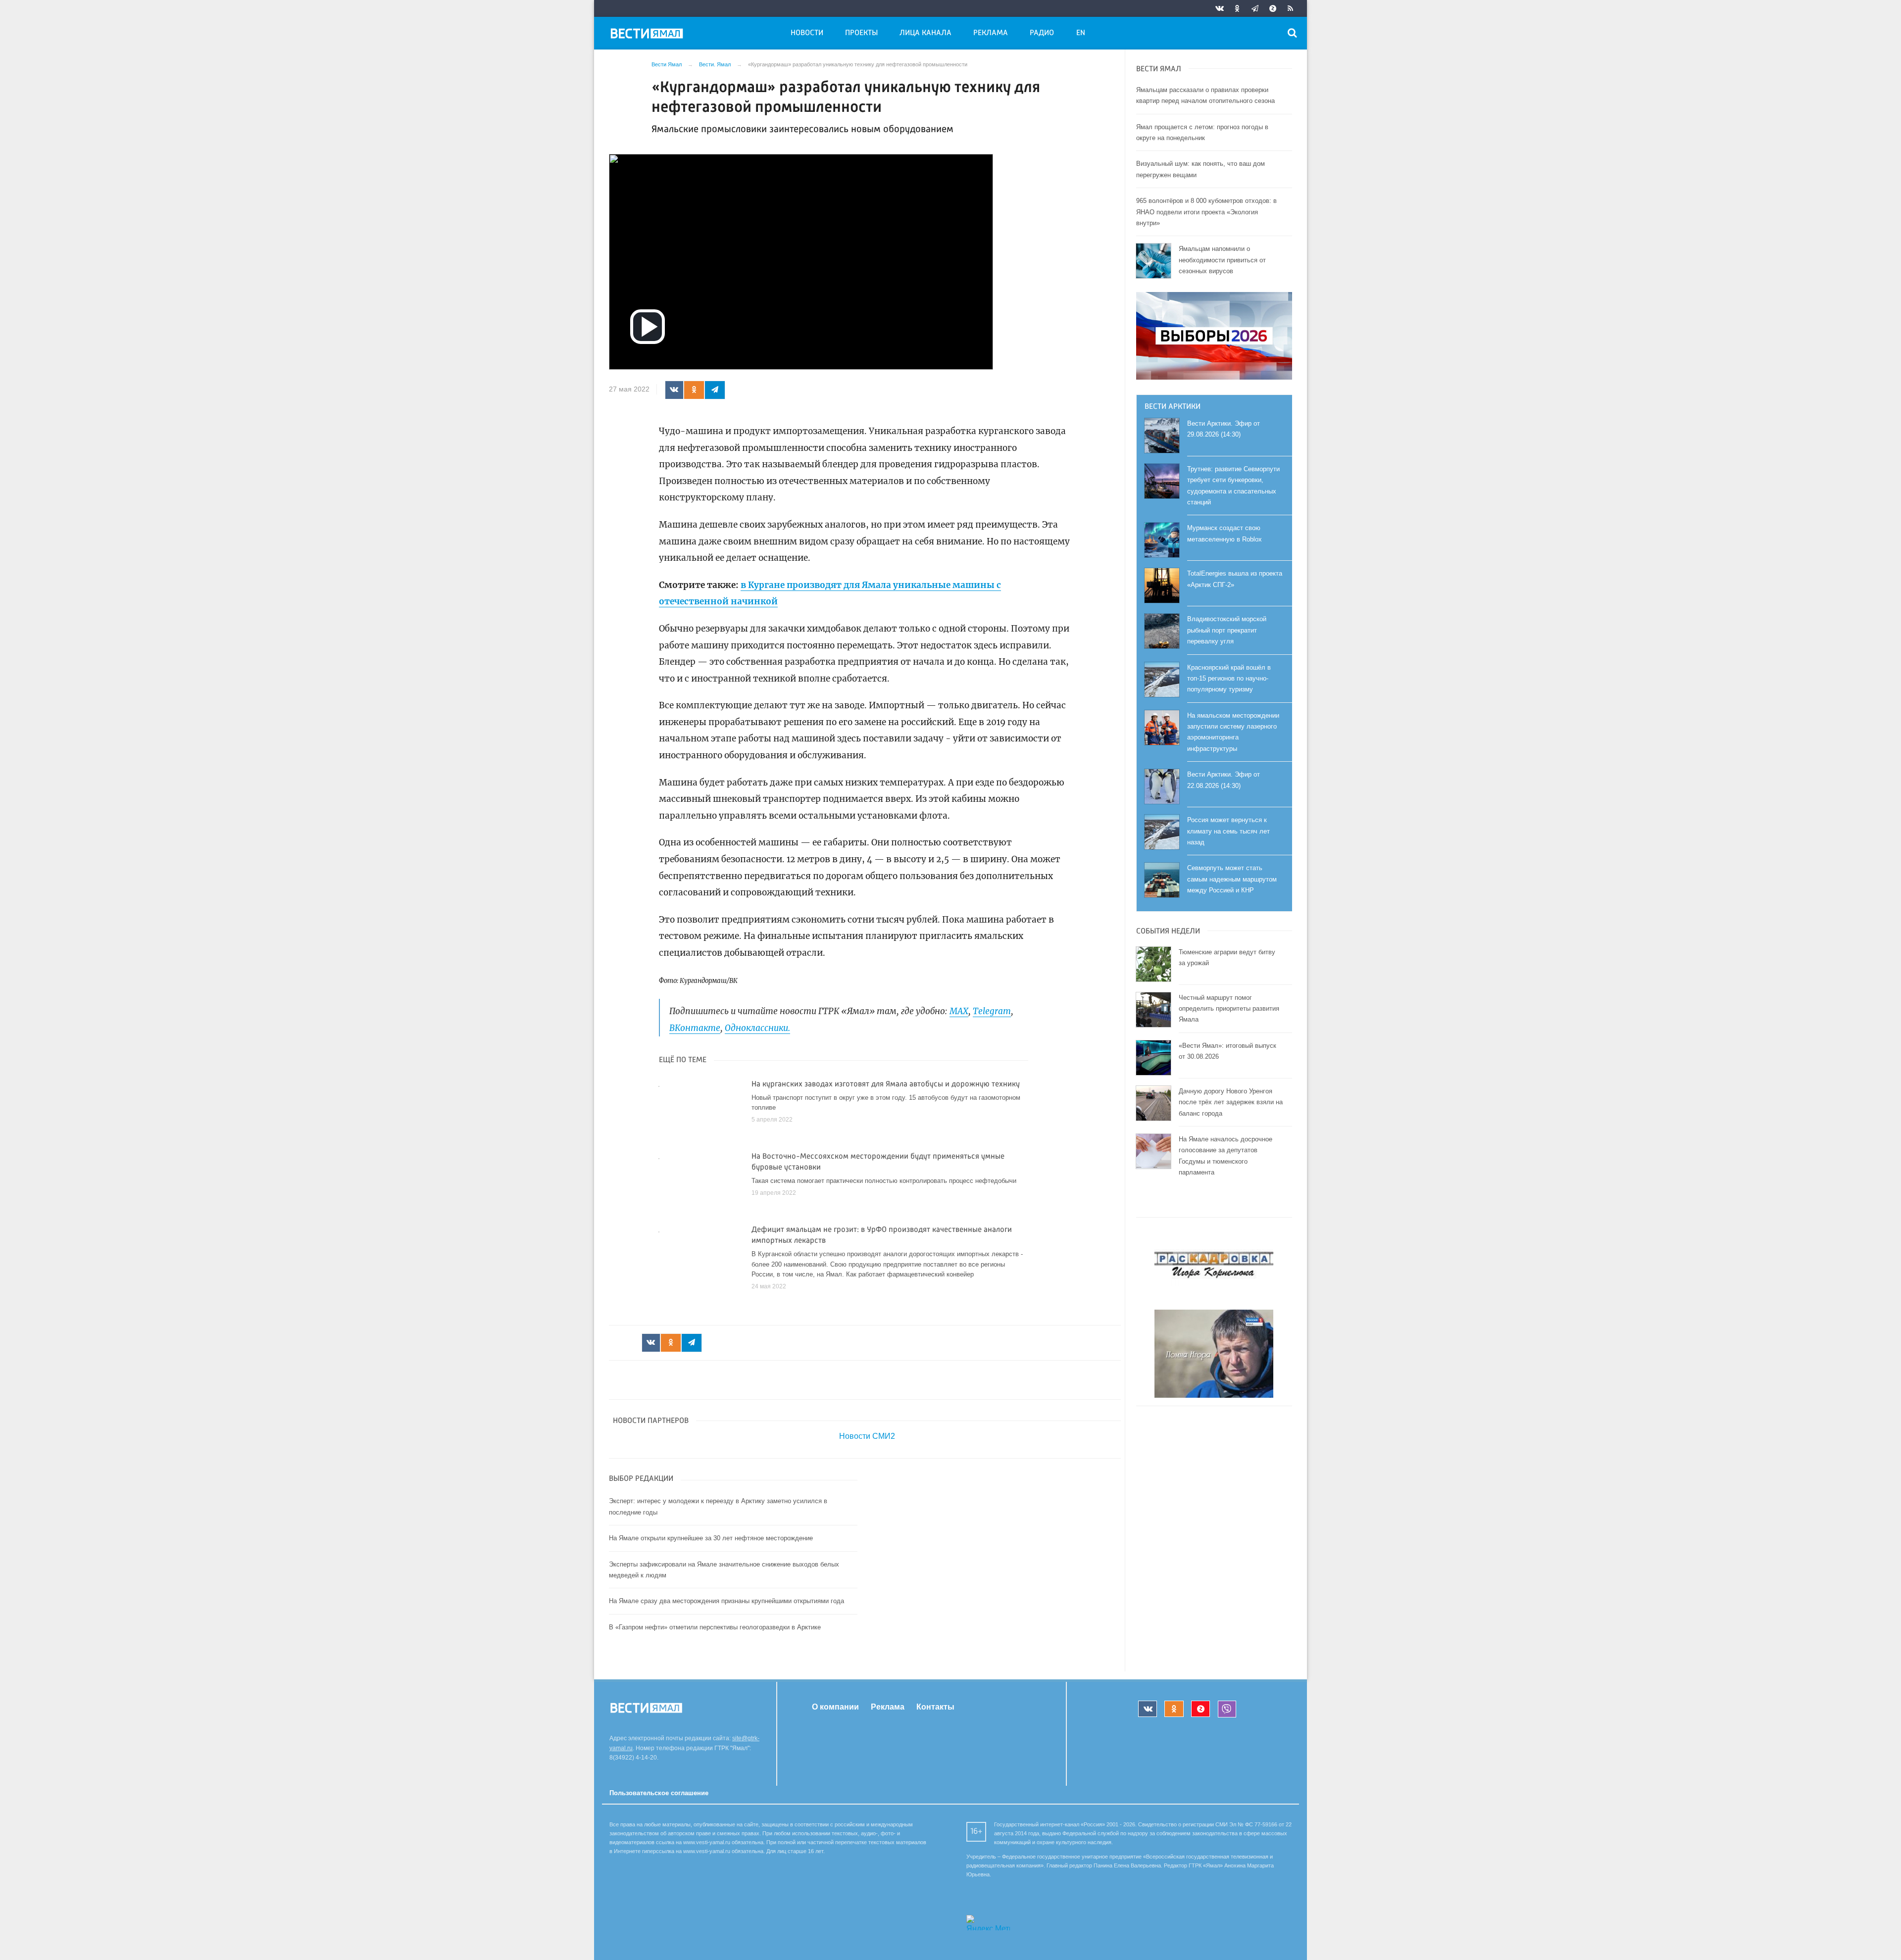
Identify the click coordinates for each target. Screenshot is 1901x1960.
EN (1081, 33)
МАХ (959, 1011)
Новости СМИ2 (867, 1436)
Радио (1042, 33)
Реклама (991, 33)
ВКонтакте (695, 1028)
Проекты (861, 33)
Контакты (935, 1707)
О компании (835, 1707)
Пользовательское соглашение (659, 1793)
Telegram (992, 1011)
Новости (807, 33)
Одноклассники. (757, 1028)
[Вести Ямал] (649, 35)
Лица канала (925, 33)
